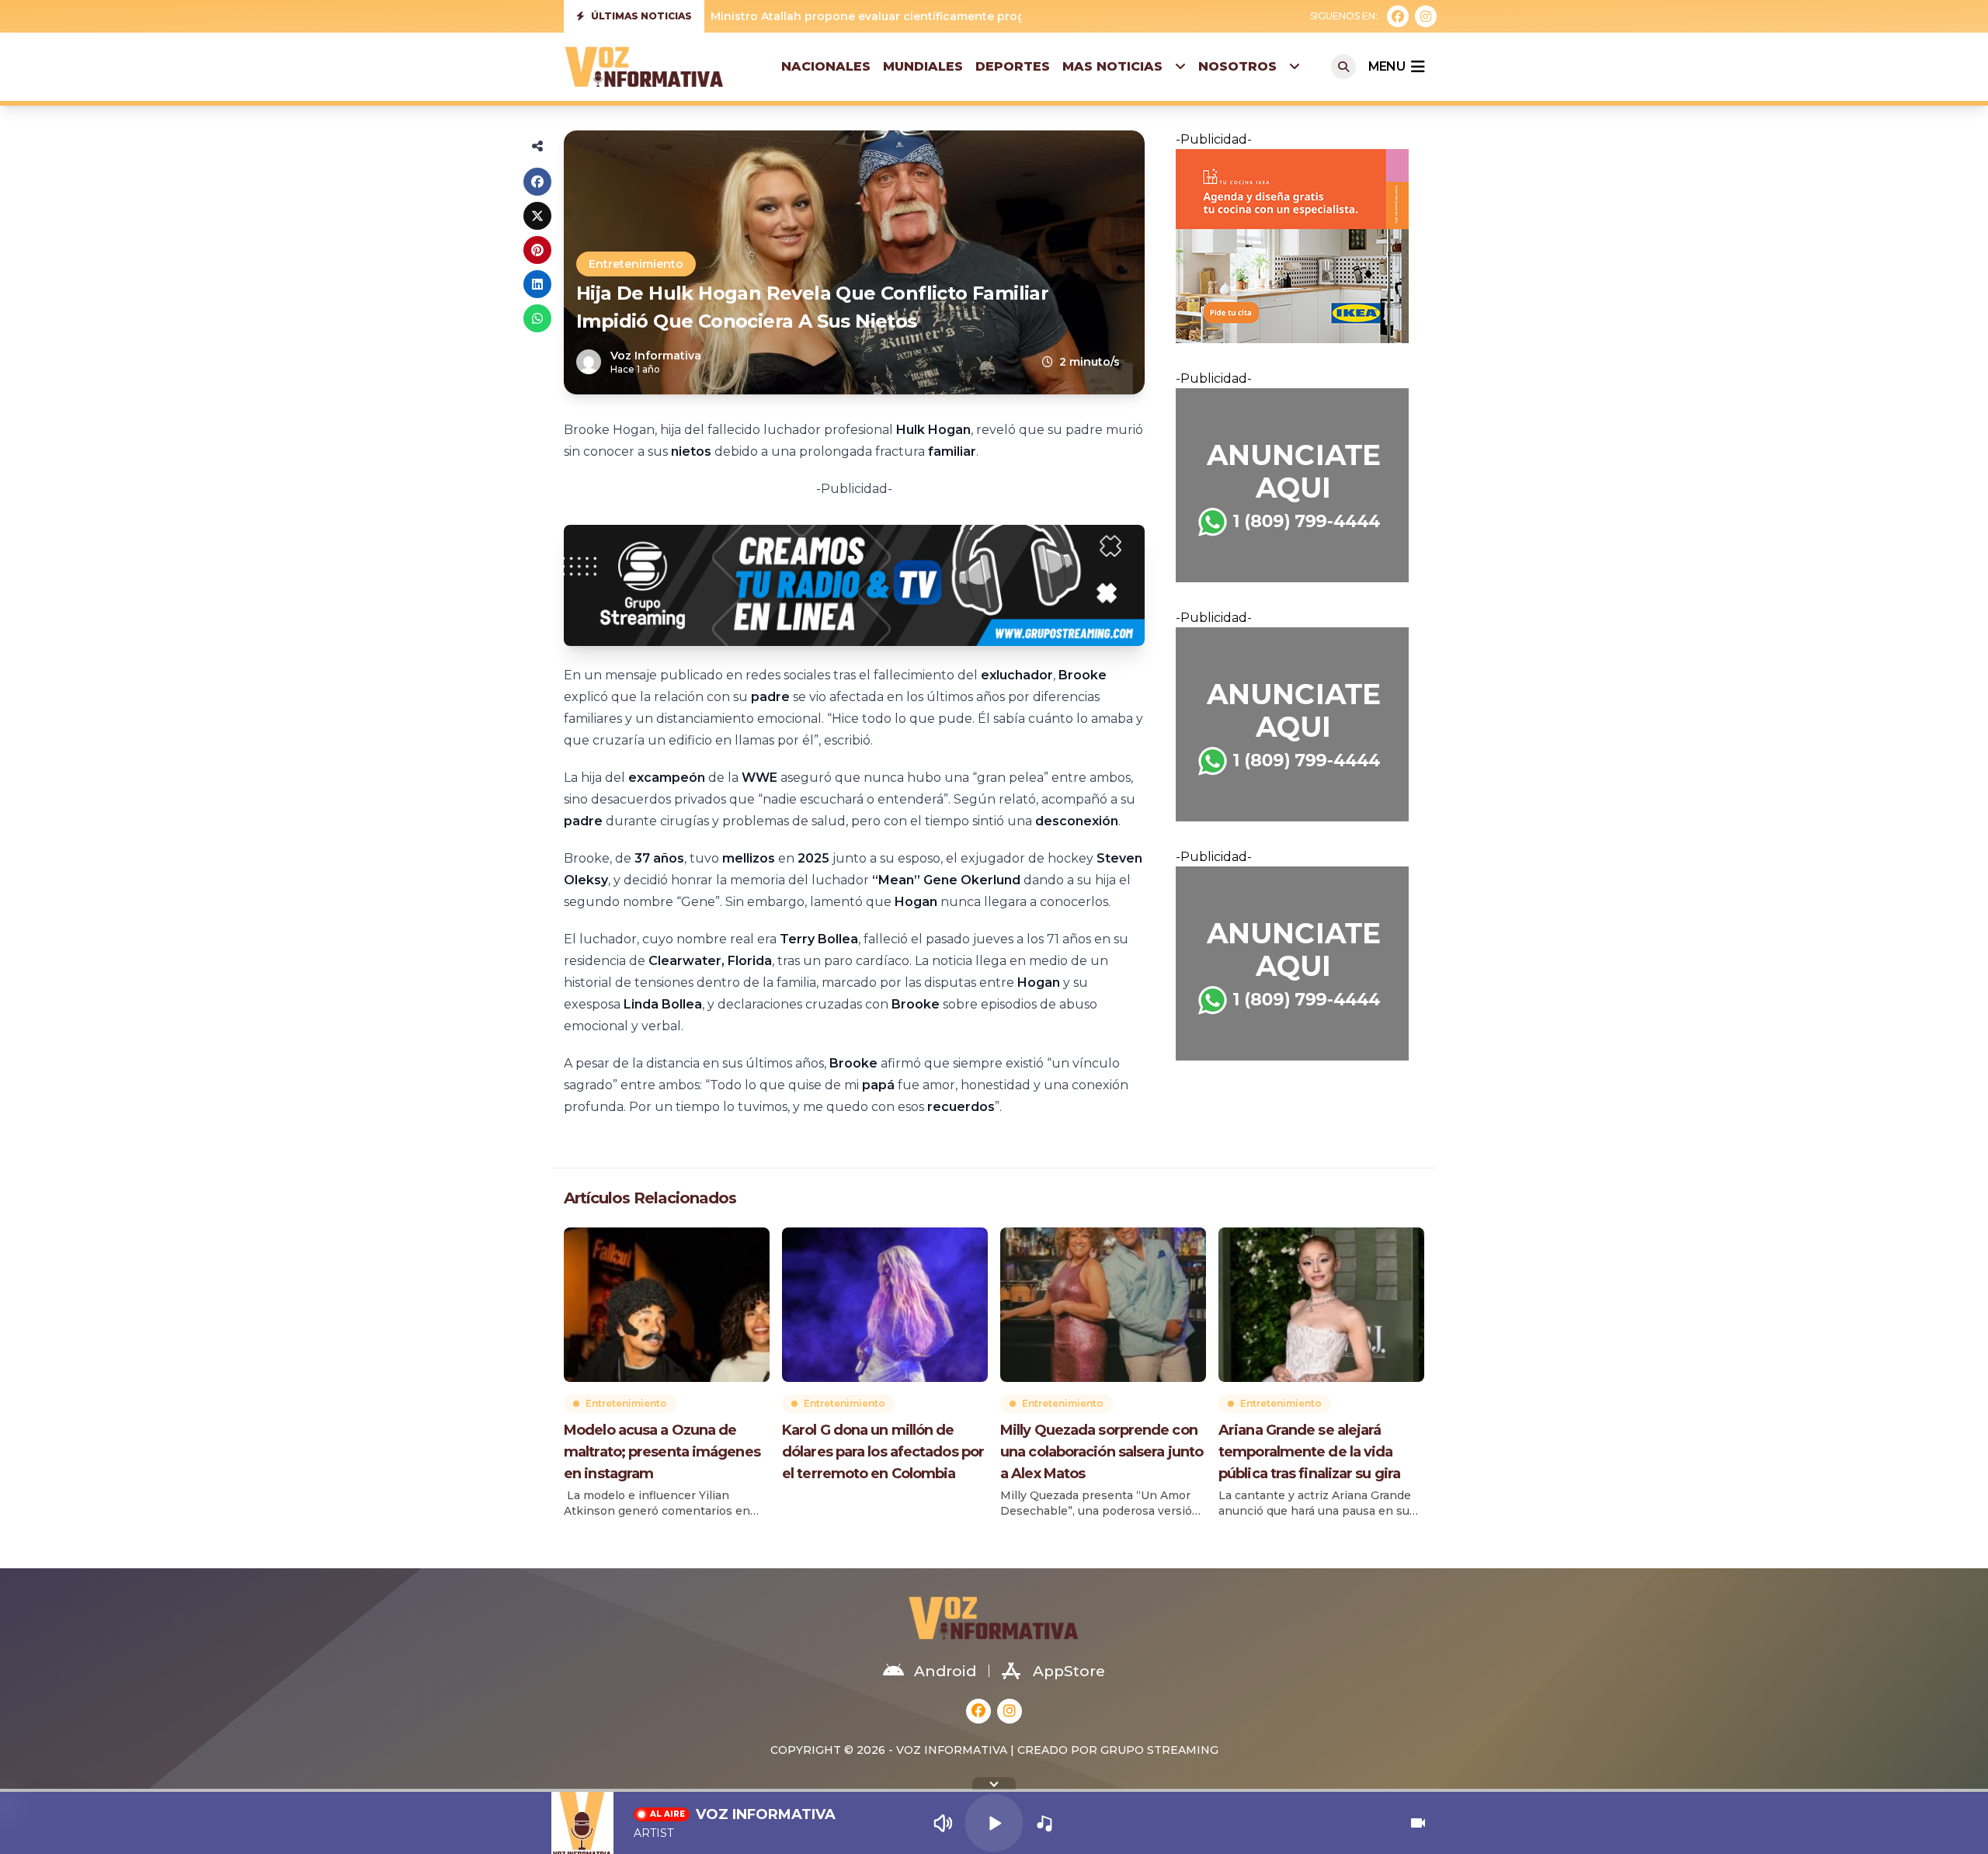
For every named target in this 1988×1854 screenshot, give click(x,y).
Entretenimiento (636, 264)
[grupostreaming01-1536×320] (854, 585)
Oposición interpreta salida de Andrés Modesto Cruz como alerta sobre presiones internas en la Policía (1010, 16)
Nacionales (826, 66)
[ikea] (1300, 246)
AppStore (1069, 1671)
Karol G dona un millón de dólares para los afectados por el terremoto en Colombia (883, 1452)
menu (1387, 66)
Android (945, 1671)
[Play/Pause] (994, 1823)
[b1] (1300, 485)
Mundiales (923, 66)
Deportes (1013, 66)
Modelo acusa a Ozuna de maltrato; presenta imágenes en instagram (662, 1452)
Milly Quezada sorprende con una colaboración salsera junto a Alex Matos (1102, 1452)
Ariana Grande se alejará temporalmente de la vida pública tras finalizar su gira (1309, 1452)
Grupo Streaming (1159, 1750)
